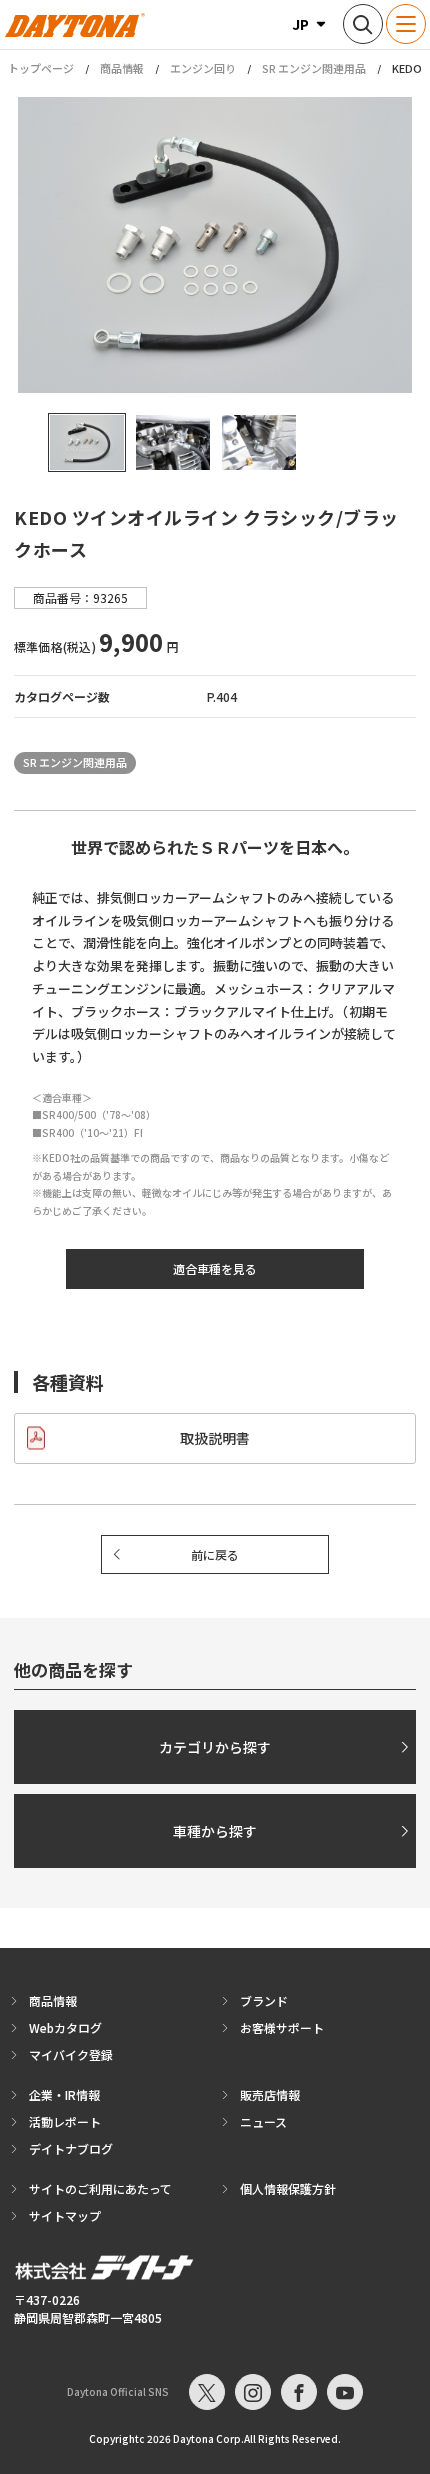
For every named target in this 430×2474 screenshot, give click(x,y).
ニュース (263, 2121)
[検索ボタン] (363, 24)
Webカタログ (65, 2027)
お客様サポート (282, 2027)
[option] (215, 245)
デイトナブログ (71, 2148)
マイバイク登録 (71, 2054)
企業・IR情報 (64, 2094)
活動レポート (65, 2121)
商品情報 (122, 68)
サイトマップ (65, 2215)
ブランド (264, 2000)
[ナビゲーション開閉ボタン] (406, 24)
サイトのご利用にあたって (100, 2188)
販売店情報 (270, 2094)
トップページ (41, 68)
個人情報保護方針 (288, 2188)
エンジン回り (203, 68)
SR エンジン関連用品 (314, 68)
